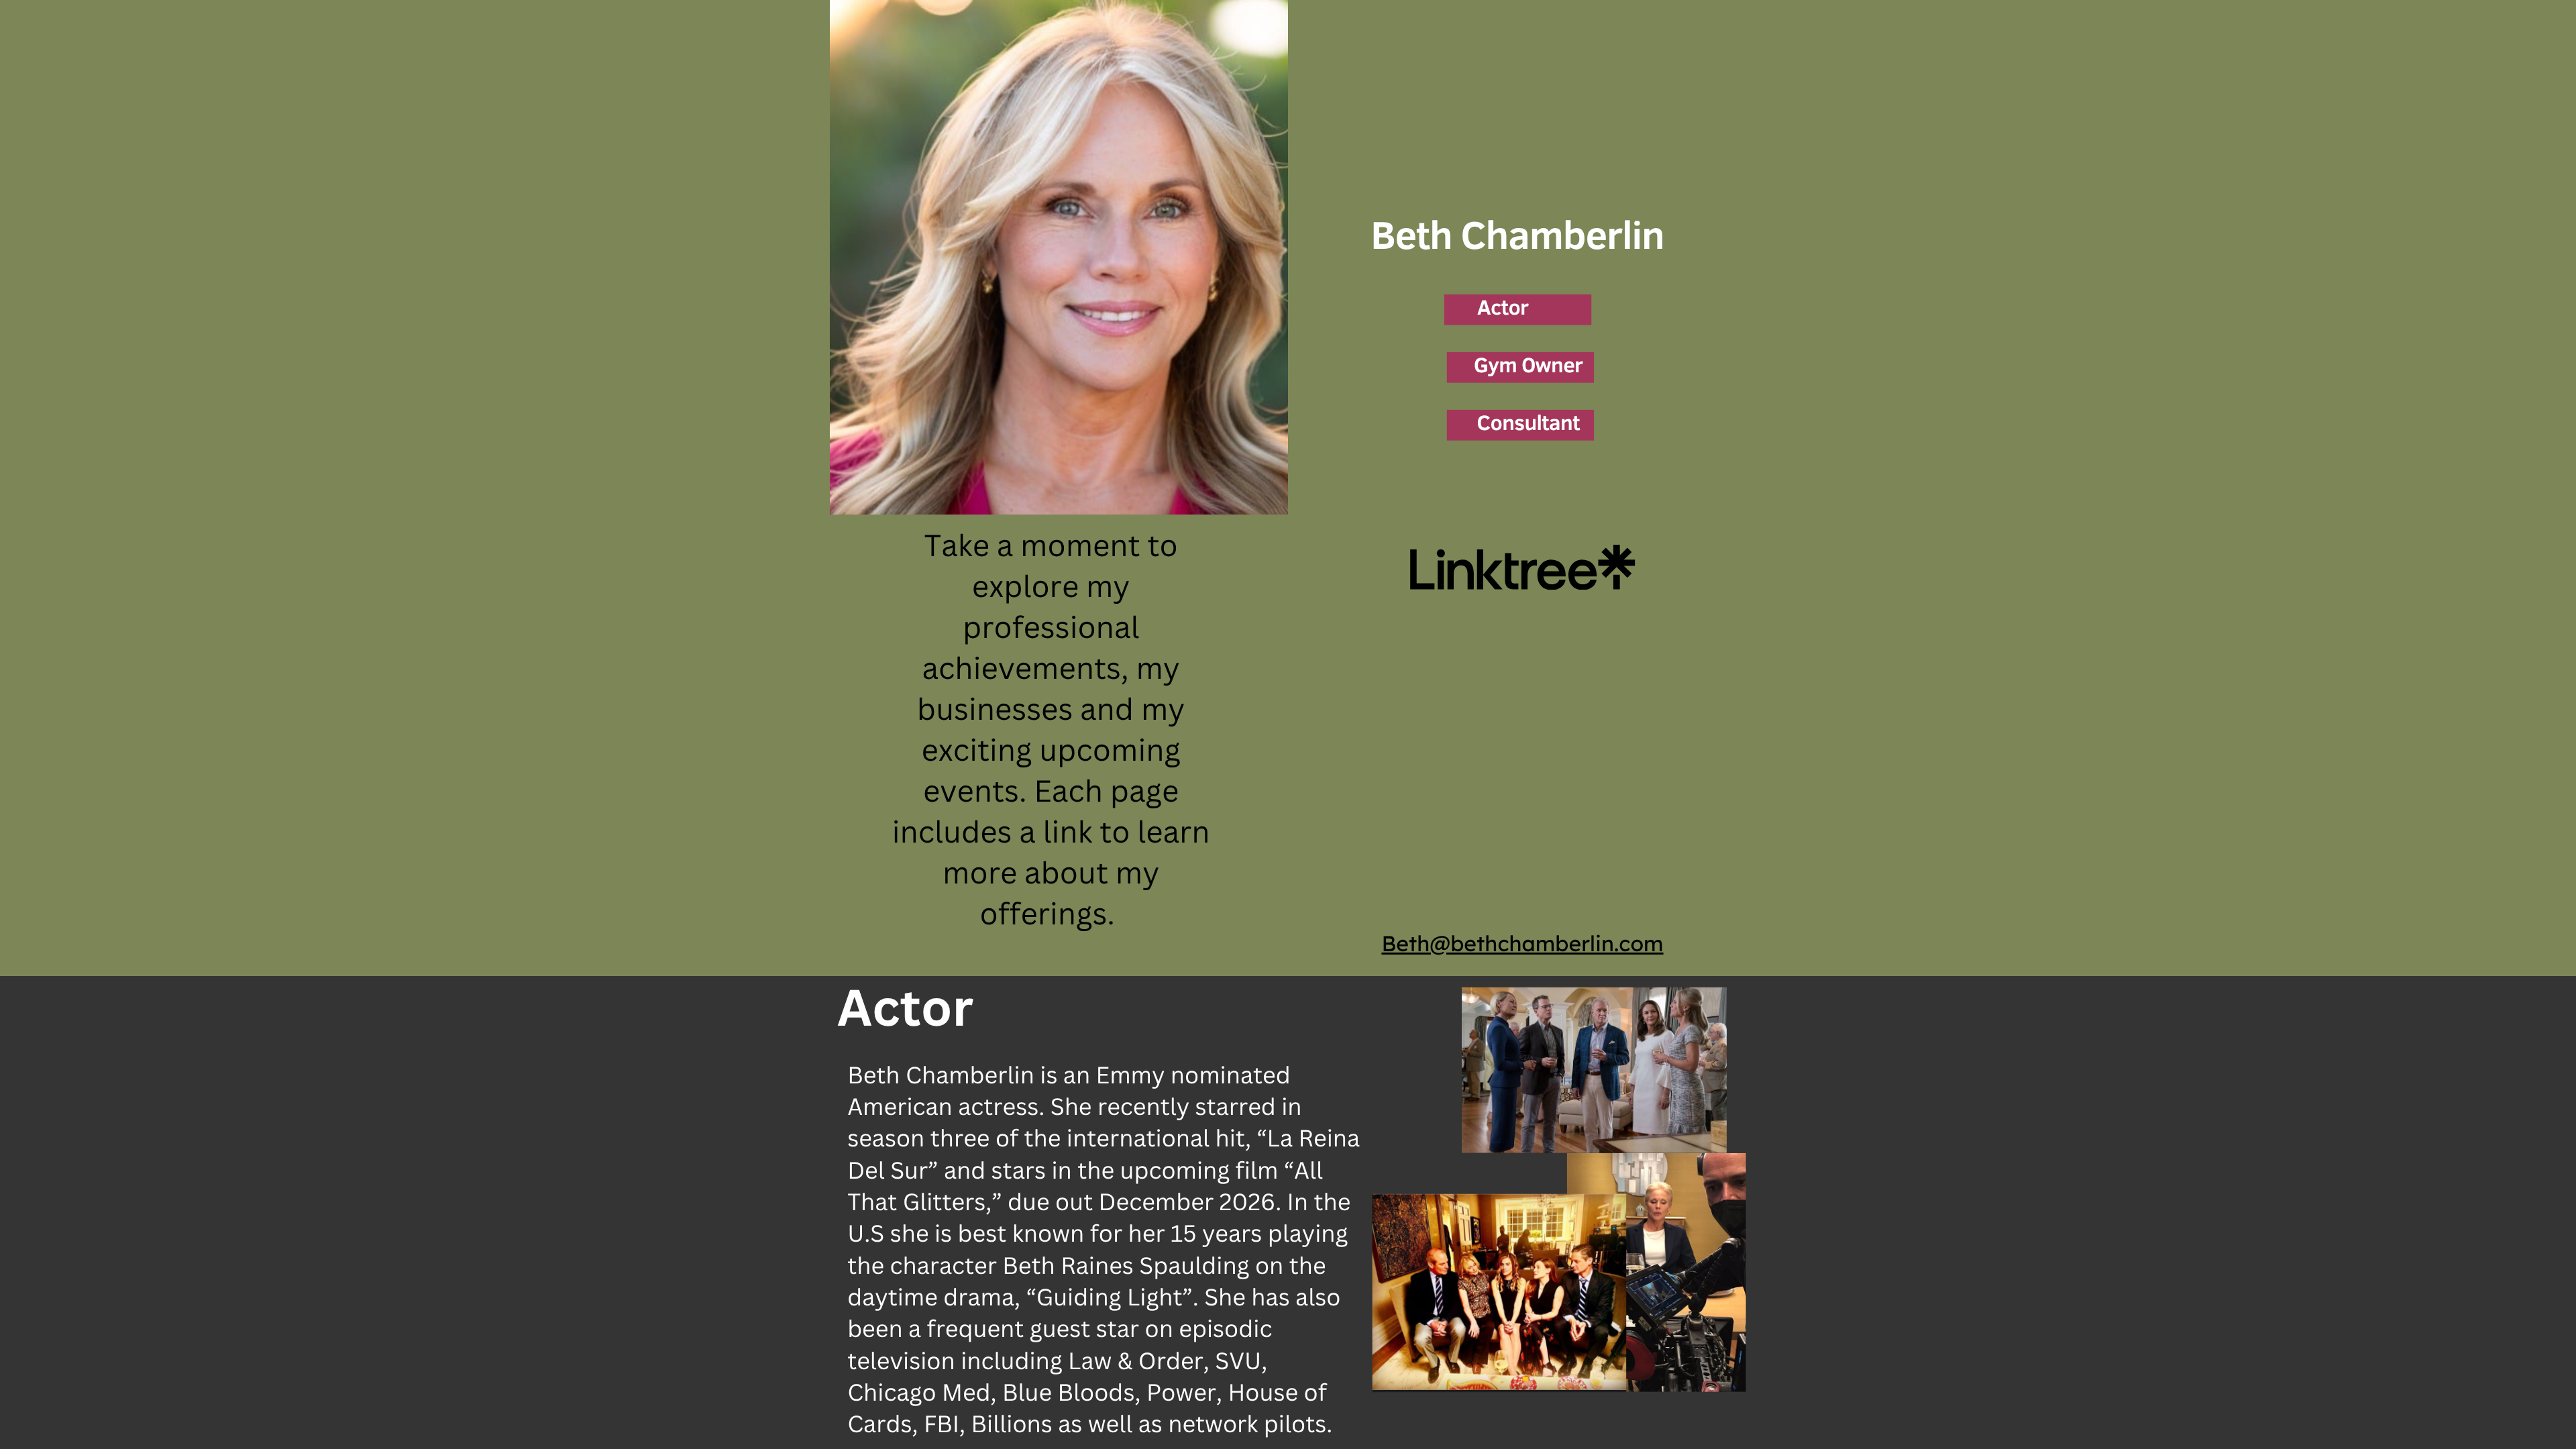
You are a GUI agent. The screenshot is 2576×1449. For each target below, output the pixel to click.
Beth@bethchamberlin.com (1522, 943)
